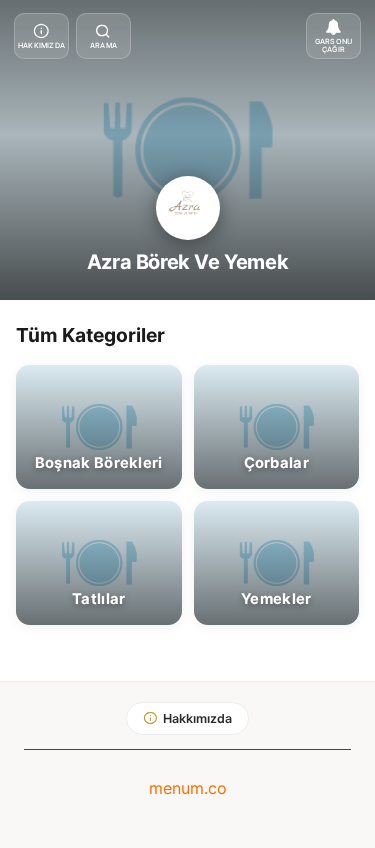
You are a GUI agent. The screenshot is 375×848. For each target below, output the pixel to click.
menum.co (188, 788)
